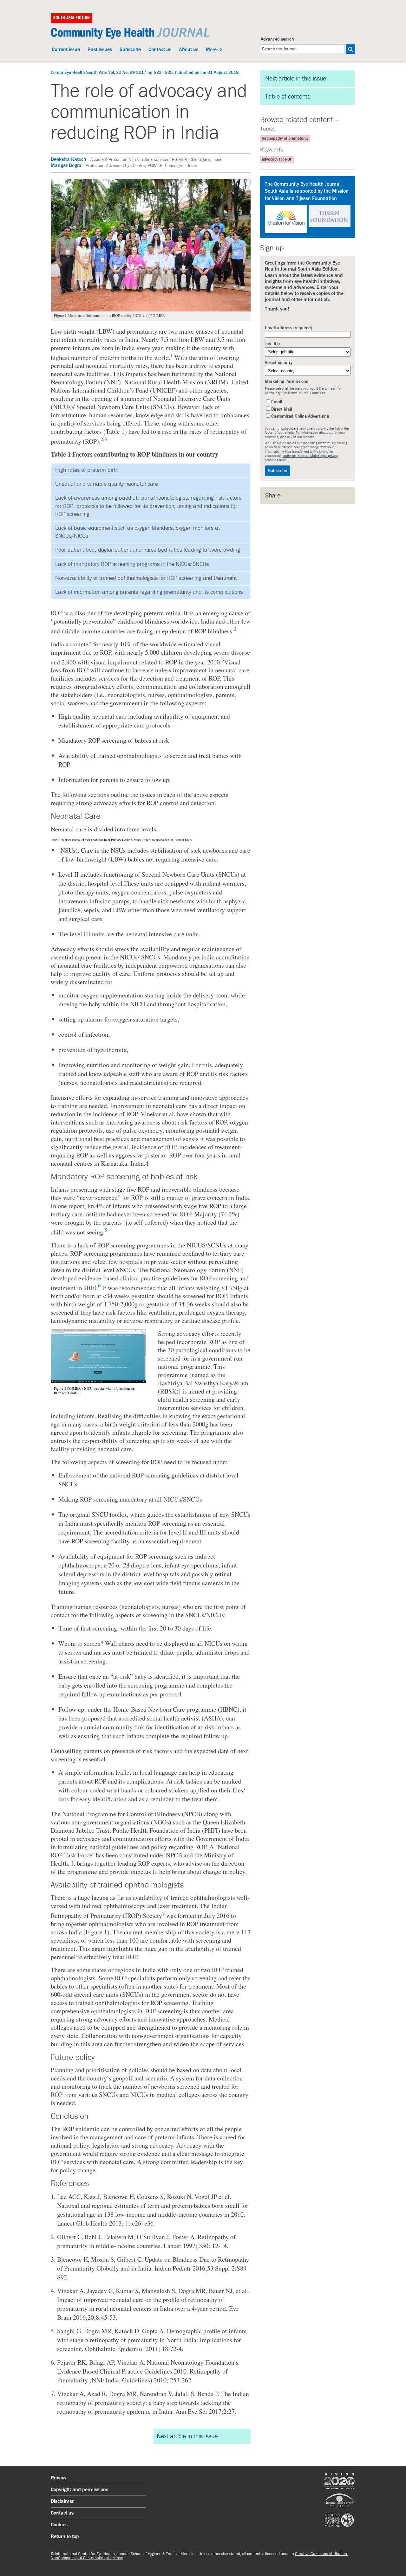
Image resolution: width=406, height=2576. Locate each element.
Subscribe (130, 50)
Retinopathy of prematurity (285, 139)
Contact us (160, 50)
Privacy (59, 2478)
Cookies (59, 2525)
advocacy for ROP (277, 160)
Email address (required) (288, 328)
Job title (272, 344)
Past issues (100, 50)
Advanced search (277, 39)
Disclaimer (62, 2502)
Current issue (66, 50)
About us (189, 50)
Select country (279, 363)
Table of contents (288, 97)
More (211, 50)
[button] (350, 49)
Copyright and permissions (79, 2490)
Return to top (65, 2537)
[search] (302, 49)
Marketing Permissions (286, 381)
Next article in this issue (187, 2436)
